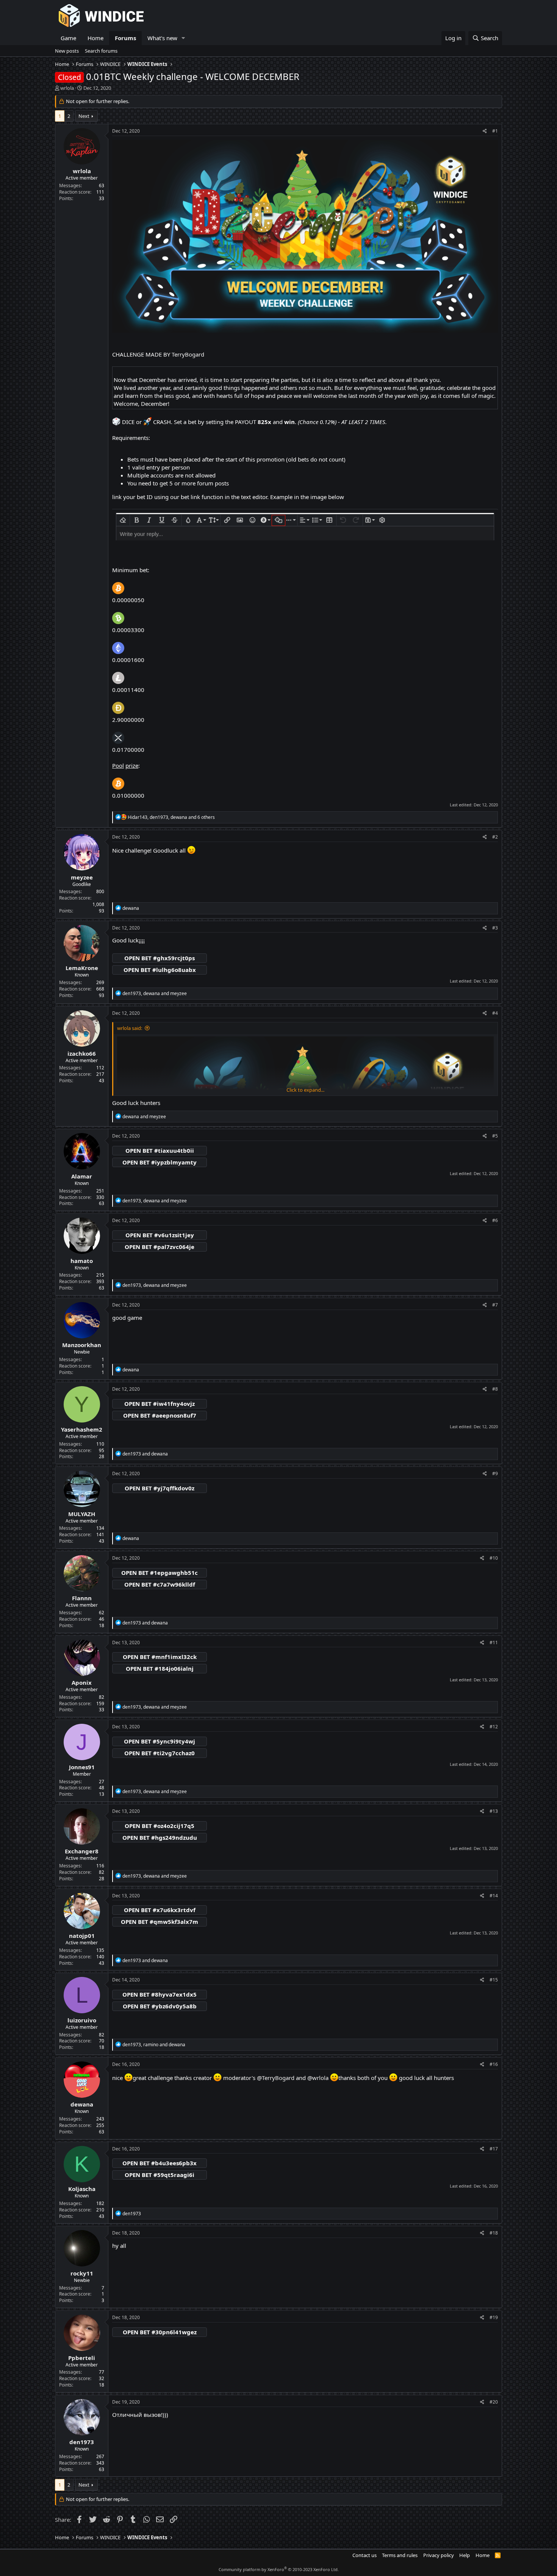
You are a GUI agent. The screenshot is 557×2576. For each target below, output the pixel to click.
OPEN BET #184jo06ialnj (160, 1668)
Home (95, 38)
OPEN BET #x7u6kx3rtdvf (160, 1910)
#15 (494, 1980)
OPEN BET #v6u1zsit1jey (160, 1235)
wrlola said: (130, 1028)
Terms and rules (400, 2555)
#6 (495, 1220)
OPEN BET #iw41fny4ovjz (160, 1404)
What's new (162, 38)
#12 (494, 1727)
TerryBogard (188, 354)
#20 (494, 2402)
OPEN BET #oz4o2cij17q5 (160, 1826)
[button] (183, 38)
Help (465, 2555)
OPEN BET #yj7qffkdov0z (160, 1488)
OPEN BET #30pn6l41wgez (160, 2332)
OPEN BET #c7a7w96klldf (160, 1584)
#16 (494, 2064)
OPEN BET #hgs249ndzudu (160, 1837)
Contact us (365, 2555)
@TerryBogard (276, 2078)
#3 (495, 928)
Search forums (101, 51)
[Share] (485, 131)
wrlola (67, 88)
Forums (125, 38)
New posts (67, 51)
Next (84, 116)
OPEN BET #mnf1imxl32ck (160, 1657)
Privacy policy (439, 2555)
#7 (495, 1305)
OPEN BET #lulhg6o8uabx (160, 970)
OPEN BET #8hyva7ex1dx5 (160, 1994)
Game (68, 38)
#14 (494, 1896)
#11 (494, 1642)
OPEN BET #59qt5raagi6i (160, 2175)
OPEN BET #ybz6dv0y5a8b (160, 2006)
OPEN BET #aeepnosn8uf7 (160, 1415)
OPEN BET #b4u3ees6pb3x (160, 2163)
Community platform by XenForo (279, 2569)
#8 (495, 1389)
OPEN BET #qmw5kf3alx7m (160, 1922)
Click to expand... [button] (305, 1090)
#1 (495, 131)
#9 (495, 1473)
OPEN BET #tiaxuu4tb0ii (160, 1150)
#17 (494, 2149)
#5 (495, 1136)
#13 (494, 1811)
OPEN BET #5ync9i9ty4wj (160, 1741)
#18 (494, 2233)
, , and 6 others (171, 817)
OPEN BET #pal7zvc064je (160, 1247)
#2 (495, 837)
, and (155, 993)
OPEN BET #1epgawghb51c (160, 1573)
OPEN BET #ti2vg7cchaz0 (160, 1753)
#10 (494, 1558)
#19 (494, 2317)
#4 (495, 1013)
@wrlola (318, 2078)
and (144, 1117)
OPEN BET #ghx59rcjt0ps (160, 958)
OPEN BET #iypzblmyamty (160, 1162)
